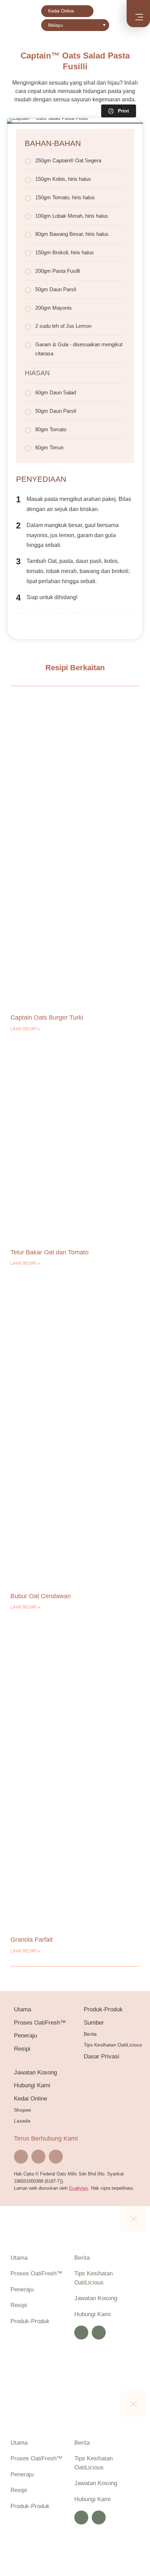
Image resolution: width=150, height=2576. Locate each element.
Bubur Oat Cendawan (41, 1596)
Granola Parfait (32, 1940)
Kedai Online (61, 11)
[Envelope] (56, 2157)
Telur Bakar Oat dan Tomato (50, 1252)
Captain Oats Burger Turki (47, 1018)
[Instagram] (38, 2157)
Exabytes (79, 2188)
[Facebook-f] (21, 2157)
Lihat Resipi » (25, 1029)
